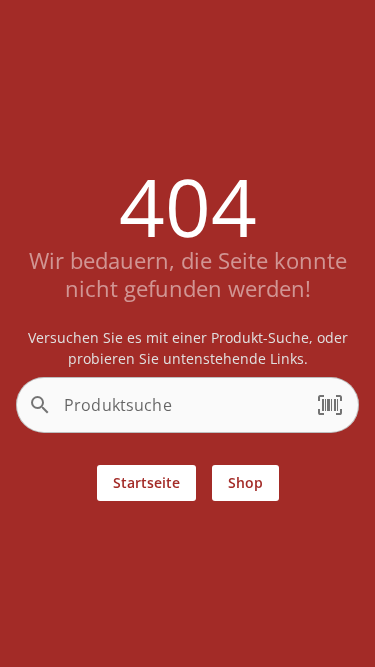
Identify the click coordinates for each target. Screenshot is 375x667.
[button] (330, 405)
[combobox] (182, 413)
